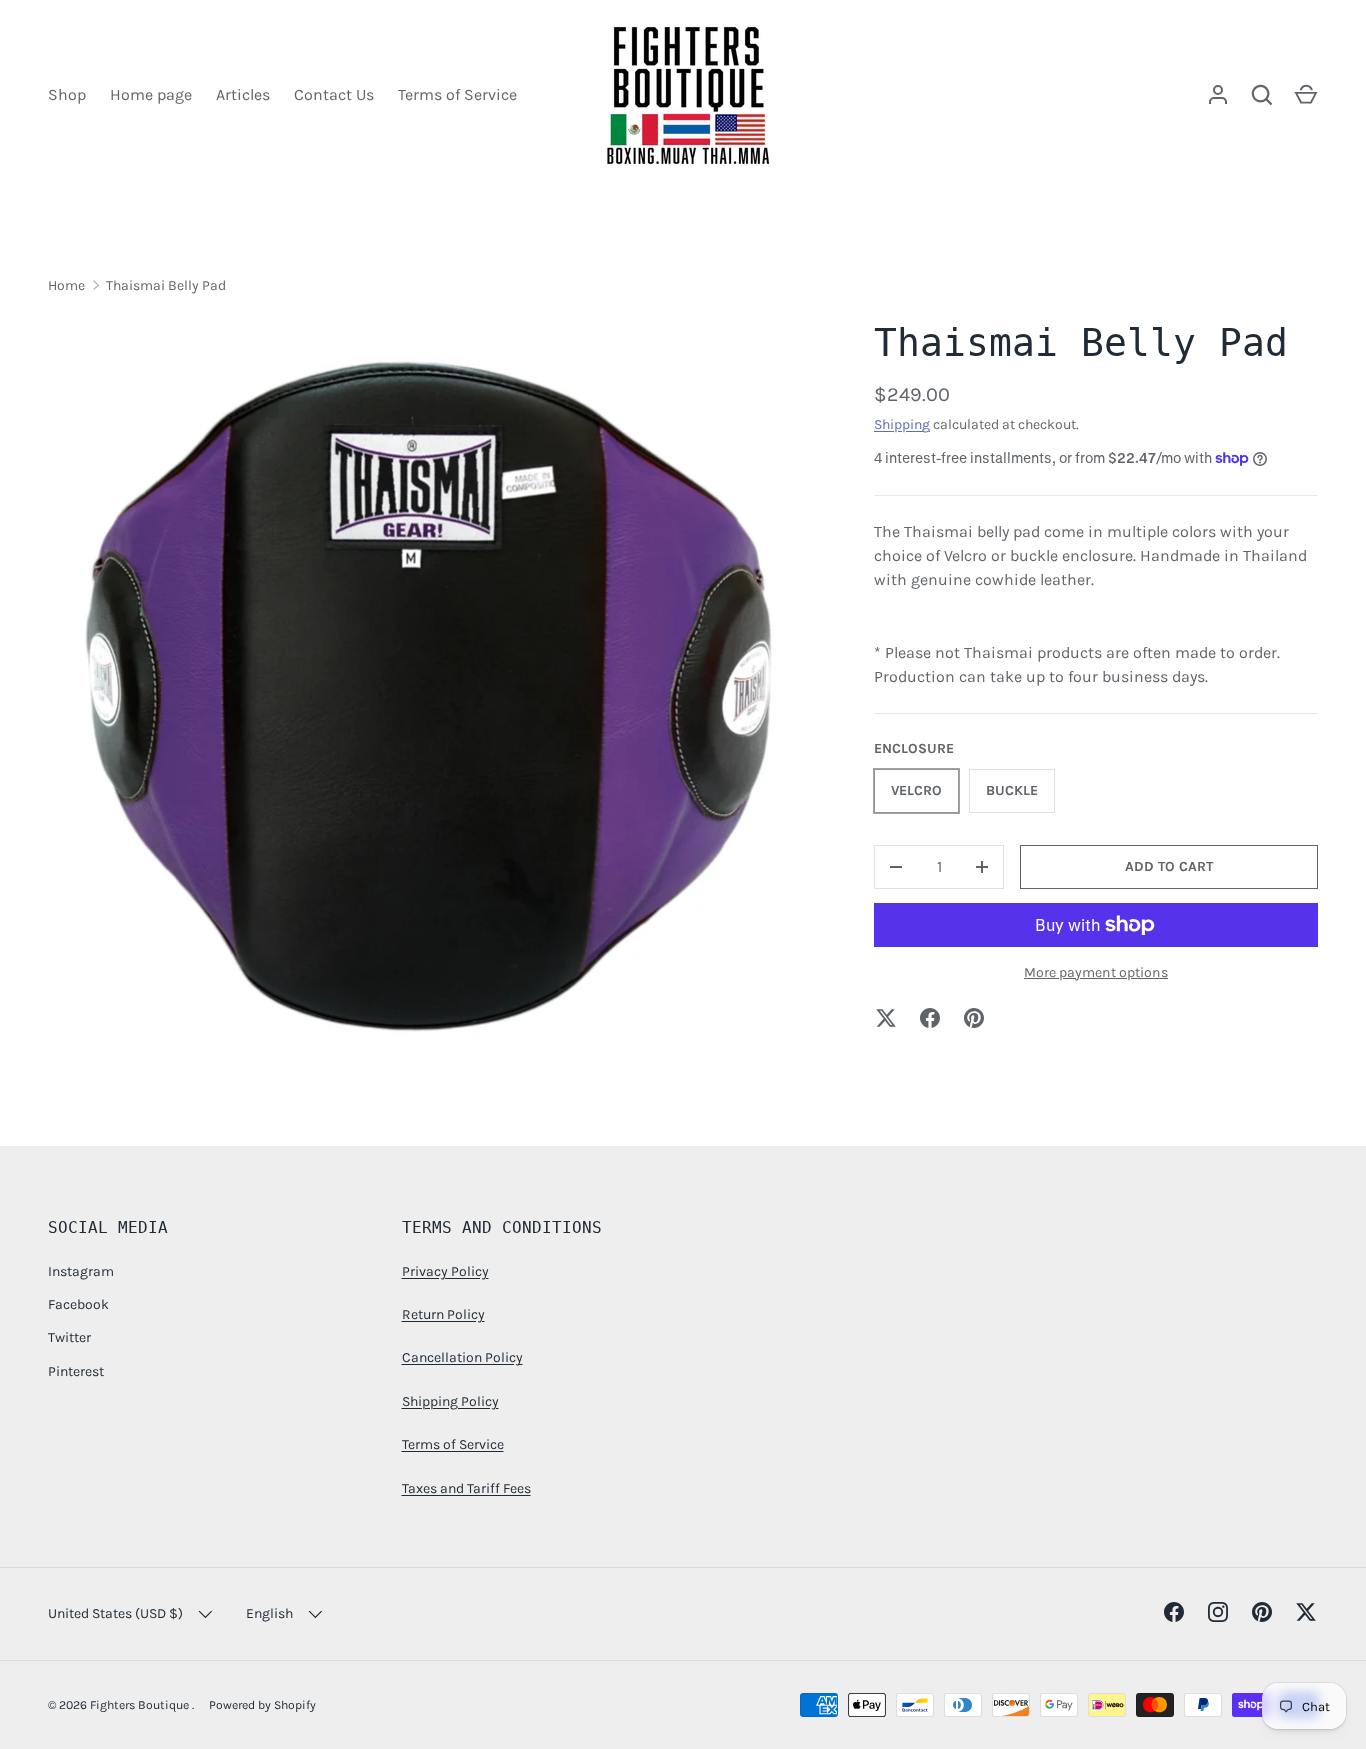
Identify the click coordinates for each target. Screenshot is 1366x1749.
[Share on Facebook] (930, 1018)
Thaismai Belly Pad (166, 285)
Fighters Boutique (141, 1705)
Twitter (69, 1337)
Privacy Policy (445, 1271)
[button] (1306, 95)
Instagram (81, 1271)
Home (66, 285)
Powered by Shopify (262, 1705)
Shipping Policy (450, 1401)
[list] (429, 697)
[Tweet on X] (886, 1018)
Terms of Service (457, 94)
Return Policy (443, 1314)
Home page (151, 94)
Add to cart (1169, 866)
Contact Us (334, 94)
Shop (67, 94)
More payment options (1096, 971)
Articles (243, 94)
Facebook (78, 1304)
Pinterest (76, 1371)
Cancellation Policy (462, 1357)
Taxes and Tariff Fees (466, 1488)
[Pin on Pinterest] (974, 1018)
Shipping (902, 424)
